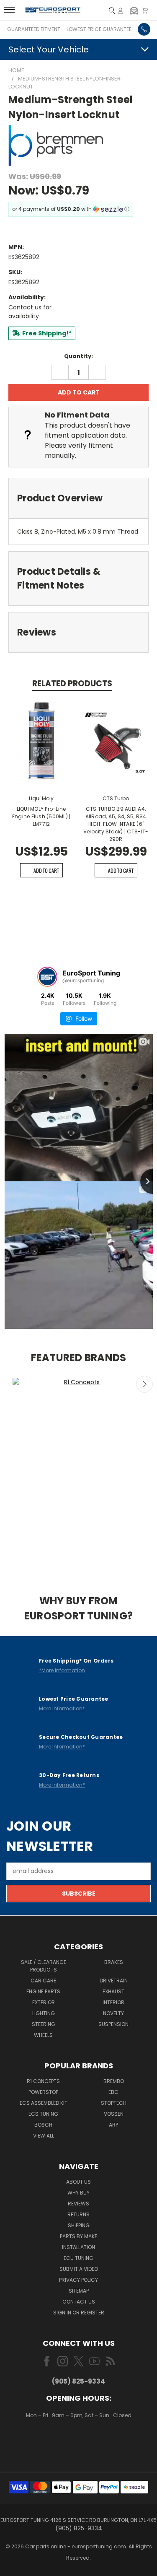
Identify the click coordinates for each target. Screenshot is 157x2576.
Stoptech (114, 2103)
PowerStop (43, 2092)
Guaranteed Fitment (34, 29)
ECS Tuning (43, 2114)
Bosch (43, 2125)
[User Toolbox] (121, 11)
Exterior (44, 2002)
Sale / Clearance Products (44, 1966)
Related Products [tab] (72, 684)
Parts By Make (78, 2236)
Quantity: (78, 356)
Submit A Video (79, 2269)
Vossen (114, 2114)
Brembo (114, 2081)
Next (144, 1384)
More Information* (62, 1708)
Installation (78, 2247)
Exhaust (113, 1991)
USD (79, 2440)
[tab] (78, 498)
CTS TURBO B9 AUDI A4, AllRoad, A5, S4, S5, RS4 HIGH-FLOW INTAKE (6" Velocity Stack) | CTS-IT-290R (116, 824)
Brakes (114, 1962)
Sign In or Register (79, 2313)
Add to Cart (46, 870)
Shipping (79, 2225)
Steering (44, 2024)
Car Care (43, 1981)
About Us (78, 2182)
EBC (113, 2092)
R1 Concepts (43, 2081)
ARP (113, 2125)
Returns (78, 2214)
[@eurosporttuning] (47, 977)
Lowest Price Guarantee (99, 29)
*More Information (62, 1670)
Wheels (43, 2035)
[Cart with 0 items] (145, 11)
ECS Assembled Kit (44, 2103)
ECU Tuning (78, 2258)
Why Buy (78, 2193)
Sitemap (79, 2291)
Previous (10, 1384)
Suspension (113, 2024)
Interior (113, 2002)
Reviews (78, 2204)
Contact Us (79, 2302)
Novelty (113, 2013)
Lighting (44, 2013)
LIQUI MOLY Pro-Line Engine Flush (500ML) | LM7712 (41, 816)
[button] (134, 10)
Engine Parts (43, 1991)
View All (44, 2136)
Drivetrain (114, 1981)
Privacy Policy (78, 2280)
